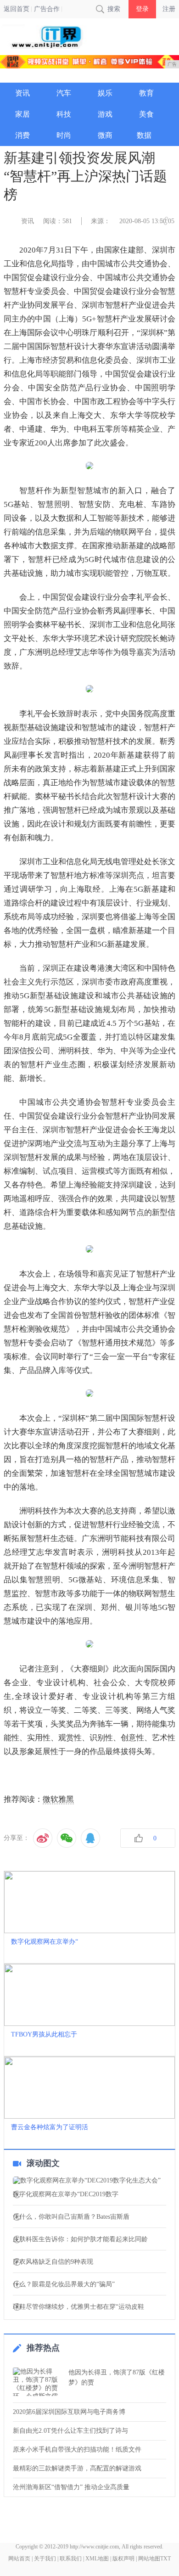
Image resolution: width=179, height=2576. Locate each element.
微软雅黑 (58, 1799)
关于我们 (45, 2559)
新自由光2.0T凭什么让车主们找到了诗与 (70, 2431)
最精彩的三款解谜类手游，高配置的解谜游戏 (77, 2468)
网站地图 (149, 2559)
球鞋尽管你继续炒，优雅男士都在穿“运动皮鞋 (78, 2307)
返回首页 (17, 9)
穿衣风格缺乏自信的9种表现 (53, 2262)
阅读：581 (58, 221)
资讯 (28, 221)
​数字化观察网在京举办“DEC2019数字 (66, 2194)
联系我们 (71, 2559)
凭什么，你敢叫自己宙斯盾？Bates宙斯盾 (71, 2217)
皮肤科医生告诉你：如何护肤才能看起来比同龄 (80, 2239)
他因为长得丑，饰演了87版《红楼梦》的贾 (117, 2377)
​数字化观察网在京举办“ (45, 1942)
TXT (165, 2559)
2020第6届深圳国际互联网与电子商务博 (69, 2412)
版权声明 (123, 2559)
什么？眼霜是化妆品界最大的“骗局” (64, 2284)
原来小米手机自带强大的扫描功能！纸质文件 (77, 2449)
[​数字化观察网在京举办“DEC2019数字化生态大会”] (89, 2181)
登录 (142, 9)
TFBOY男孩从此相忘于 (44, 2034)
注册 (169, 9)
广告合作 (47, 9)
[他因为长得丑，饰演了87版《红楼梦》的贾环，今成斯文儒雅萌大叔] (38, 2382)
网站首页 (19, 2559)
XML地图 (97, 2559)
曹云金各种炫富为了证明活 (50, 2127)
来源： (101, 221)
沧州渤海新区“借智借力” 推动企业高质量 (71, 2487)
